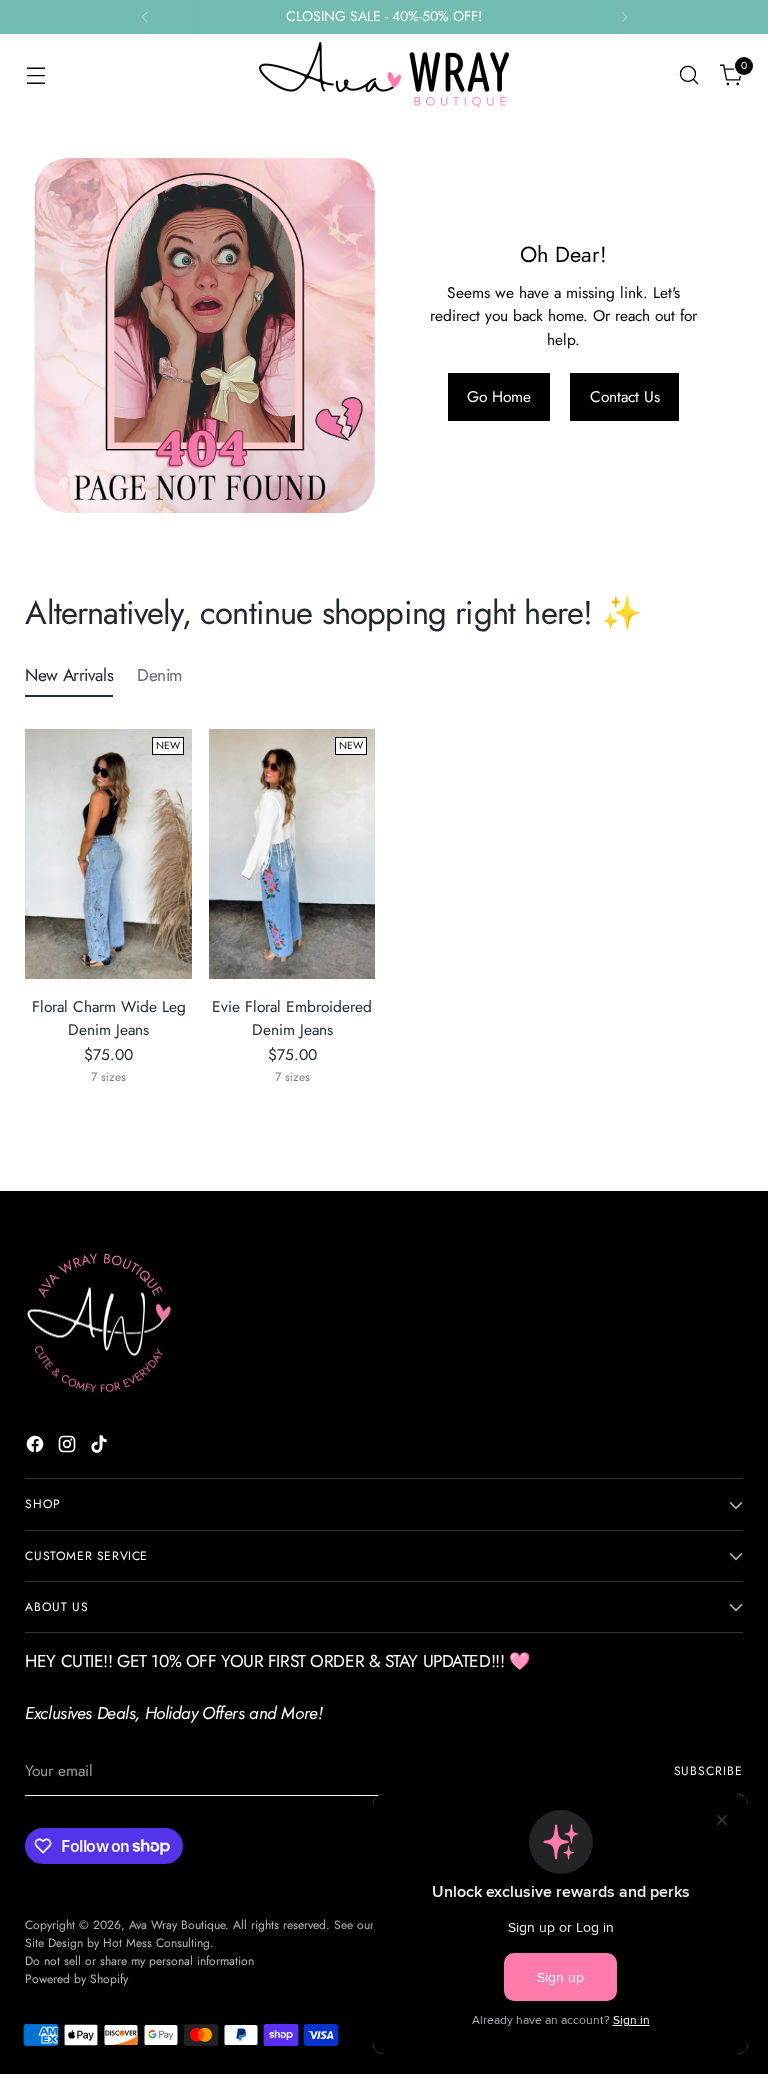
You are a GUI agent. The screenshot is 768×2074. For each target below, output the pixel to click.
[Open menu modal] (35, 75)
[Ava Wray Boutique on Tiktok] (101, 1447)
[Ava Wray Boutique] (384, 75)
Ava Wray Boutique (177, 1925)
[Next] (624, 17)
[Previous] (145, 17)
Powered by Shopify (76, 1979)
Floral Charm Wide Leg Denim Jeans (109, 1018)
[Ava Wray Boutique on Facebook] (37, 1447)
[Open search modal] (689, 75)
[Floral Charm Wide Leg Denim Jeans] (108, 854)
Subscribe (708, 1771)
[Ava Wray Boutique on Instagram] (69, 1447)
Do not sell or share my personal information (139, 1961)
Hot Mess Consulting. (158, 1943)
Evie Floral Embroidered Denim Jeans (292, 1018)
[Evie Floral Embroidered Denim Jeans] (292, 854)
